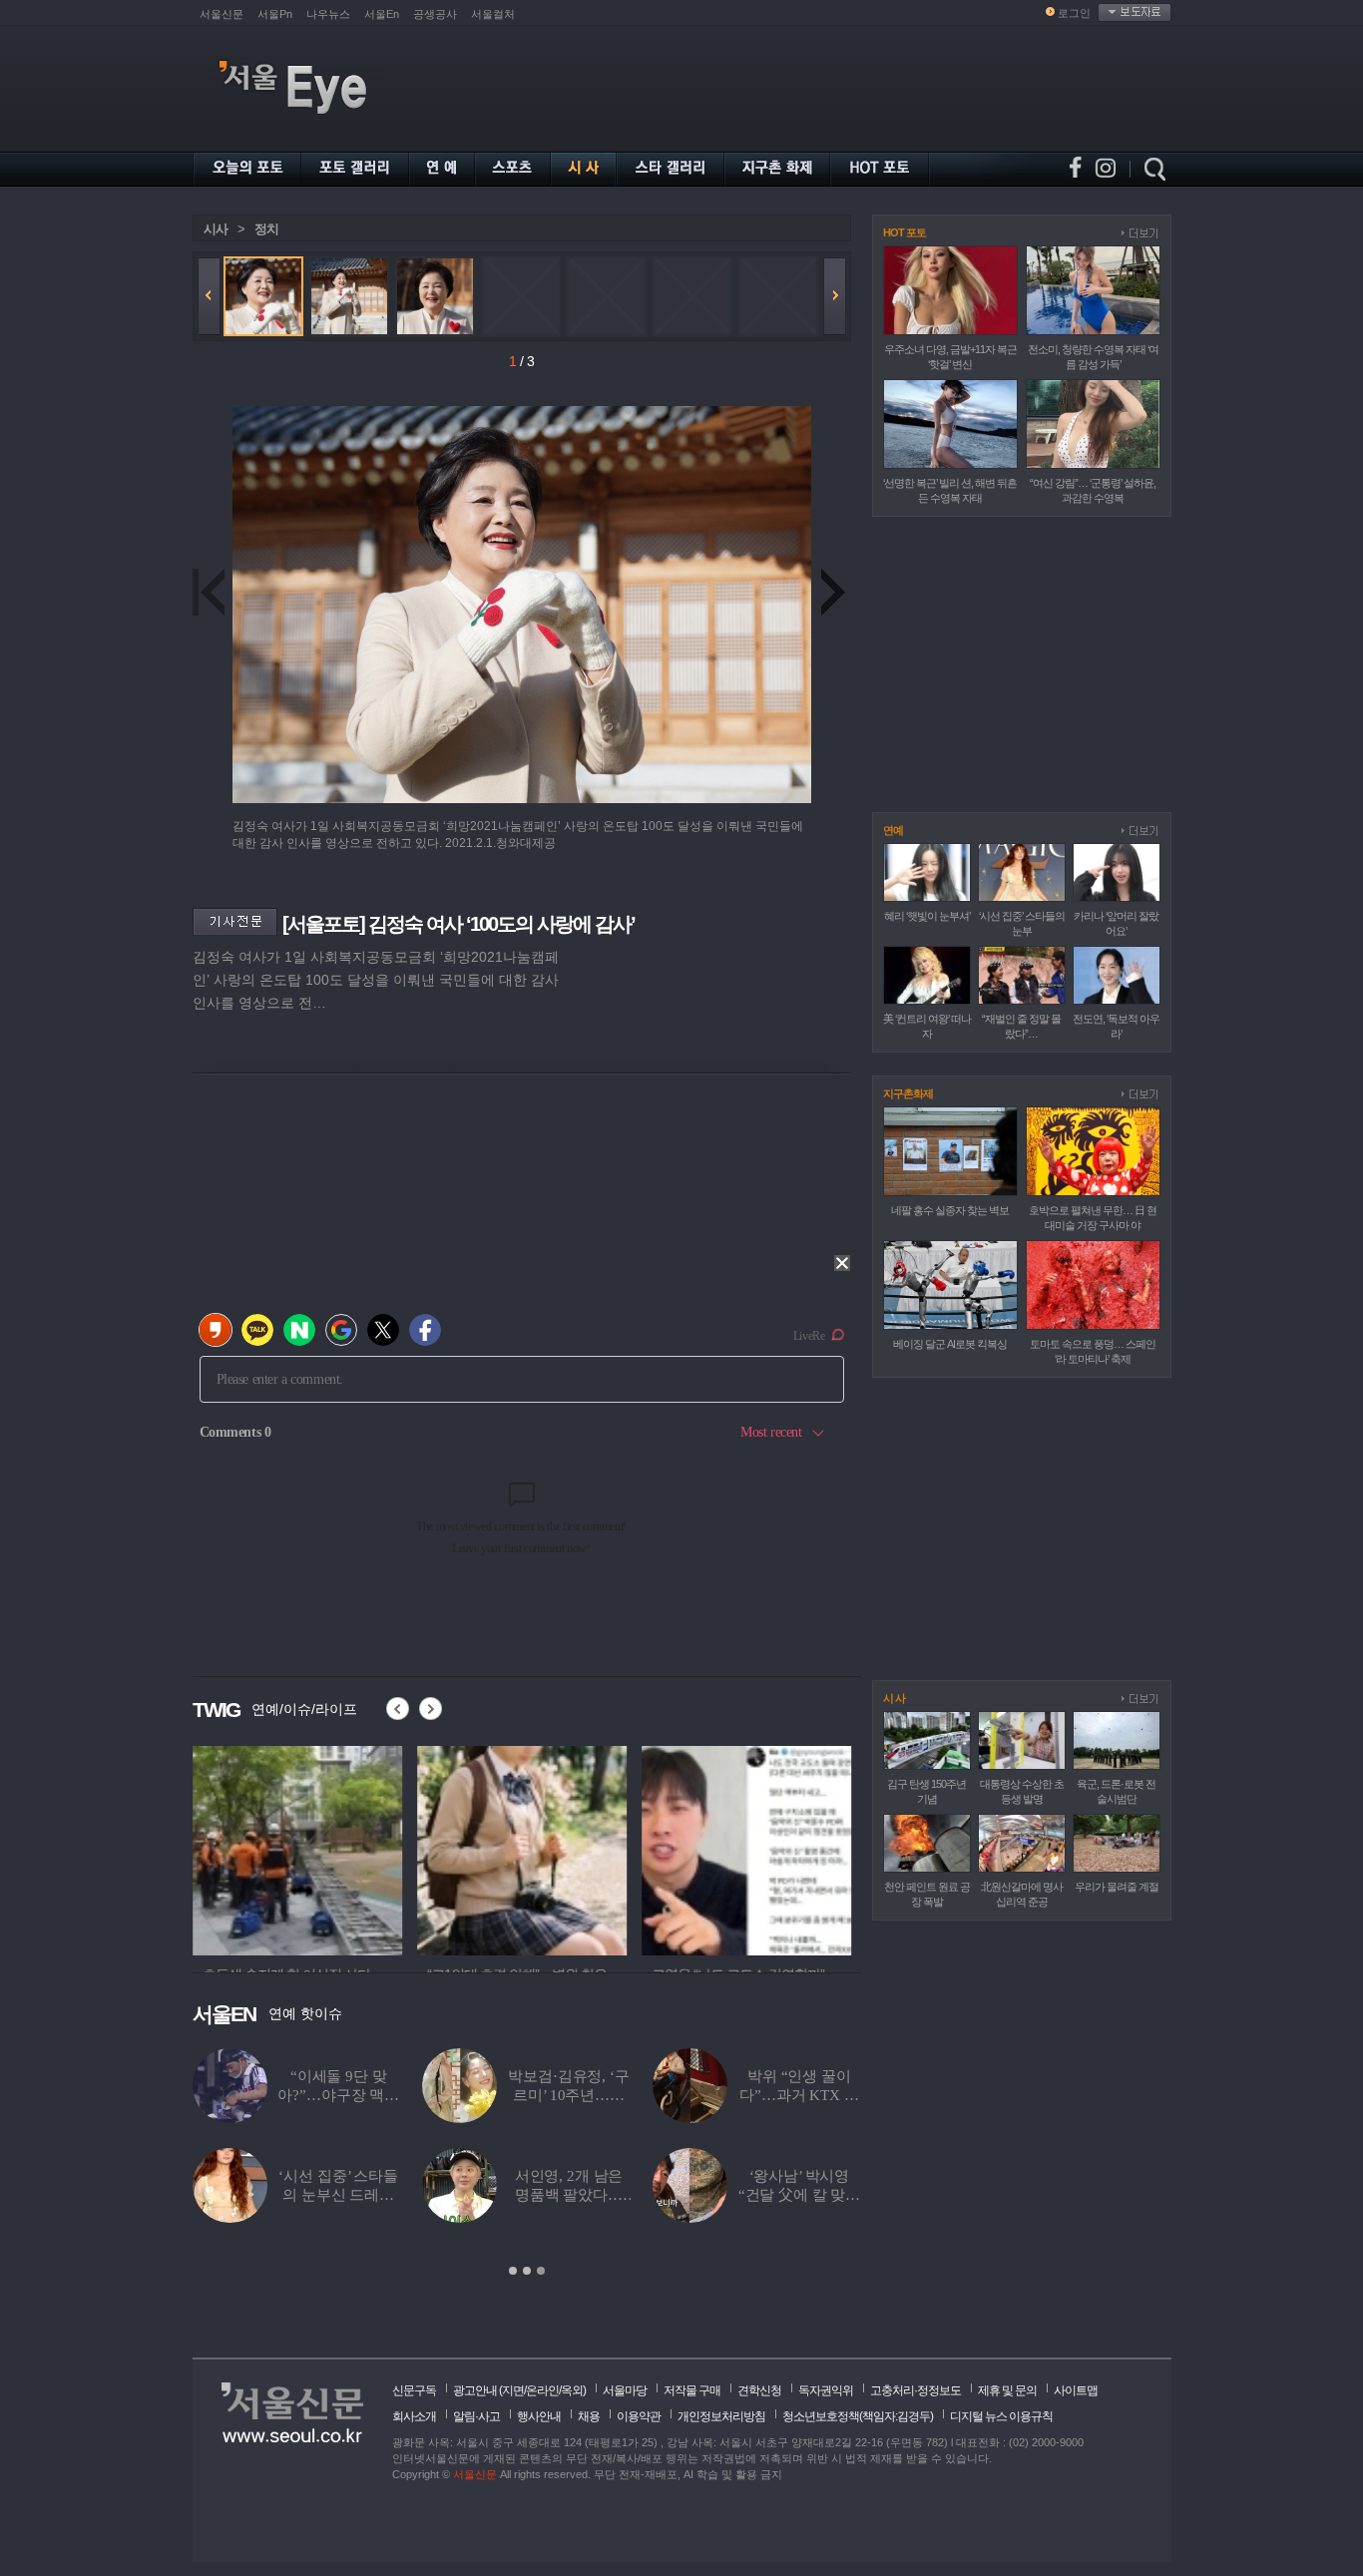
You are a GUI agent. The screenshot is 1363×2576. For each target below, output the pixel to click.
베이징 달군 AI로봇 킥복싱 (950, 1344)
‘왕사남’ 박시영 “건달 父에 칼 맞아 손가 (799, 2195)
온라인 (542, 2390)
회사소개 (414, 2416)
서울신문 (222, 14)
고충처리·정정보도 (915, 2390)
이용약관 (639, 2416)
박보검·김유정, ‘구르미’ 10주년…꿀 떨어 (568, 2095)
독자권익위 (826, 2390)
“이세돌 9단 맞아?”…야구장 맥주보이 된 (338, 2095)
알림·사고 (476, 2416)
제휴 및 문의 (1007, 2390)
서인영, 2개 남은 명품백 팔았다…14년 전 (569, 2195)
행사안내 (539, 2416)
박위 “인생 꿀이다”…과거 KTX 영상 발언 (799, 2095)
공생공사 (435, 14)
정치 (266, 229)
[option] (297, 1848)
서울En (382, 14)
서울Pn (275, 14)
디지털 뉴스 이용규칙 (1001, 2416)
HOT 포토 (905, 232)
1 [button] (513, 2271)
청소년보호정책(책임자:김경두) (858, 2416)
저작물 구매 (692, 2390)
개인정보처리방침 (721, 2416)
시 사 (894, 1698)
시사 (216, 229)
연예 (893, 830)
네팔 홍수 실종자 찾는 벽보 (950, 1210)
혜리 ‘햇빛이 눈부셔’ (927, 916)
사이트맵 (1076, 2390)
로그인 (1074, 13)
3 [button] (541, 2271)
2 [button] (527, 2271)
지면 (513, 2390)
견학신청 (759, 2390)
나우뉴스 (328, 14)
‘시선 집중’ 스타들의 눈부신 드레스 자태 (338, 2195)
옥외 (572, 2390)
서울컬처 (493, 14)
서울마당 (625, 2390)
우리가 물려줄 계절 (1117, 1887)
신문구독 (414, 2390)
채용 (589, 2416)
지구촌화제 (908, 1093)
